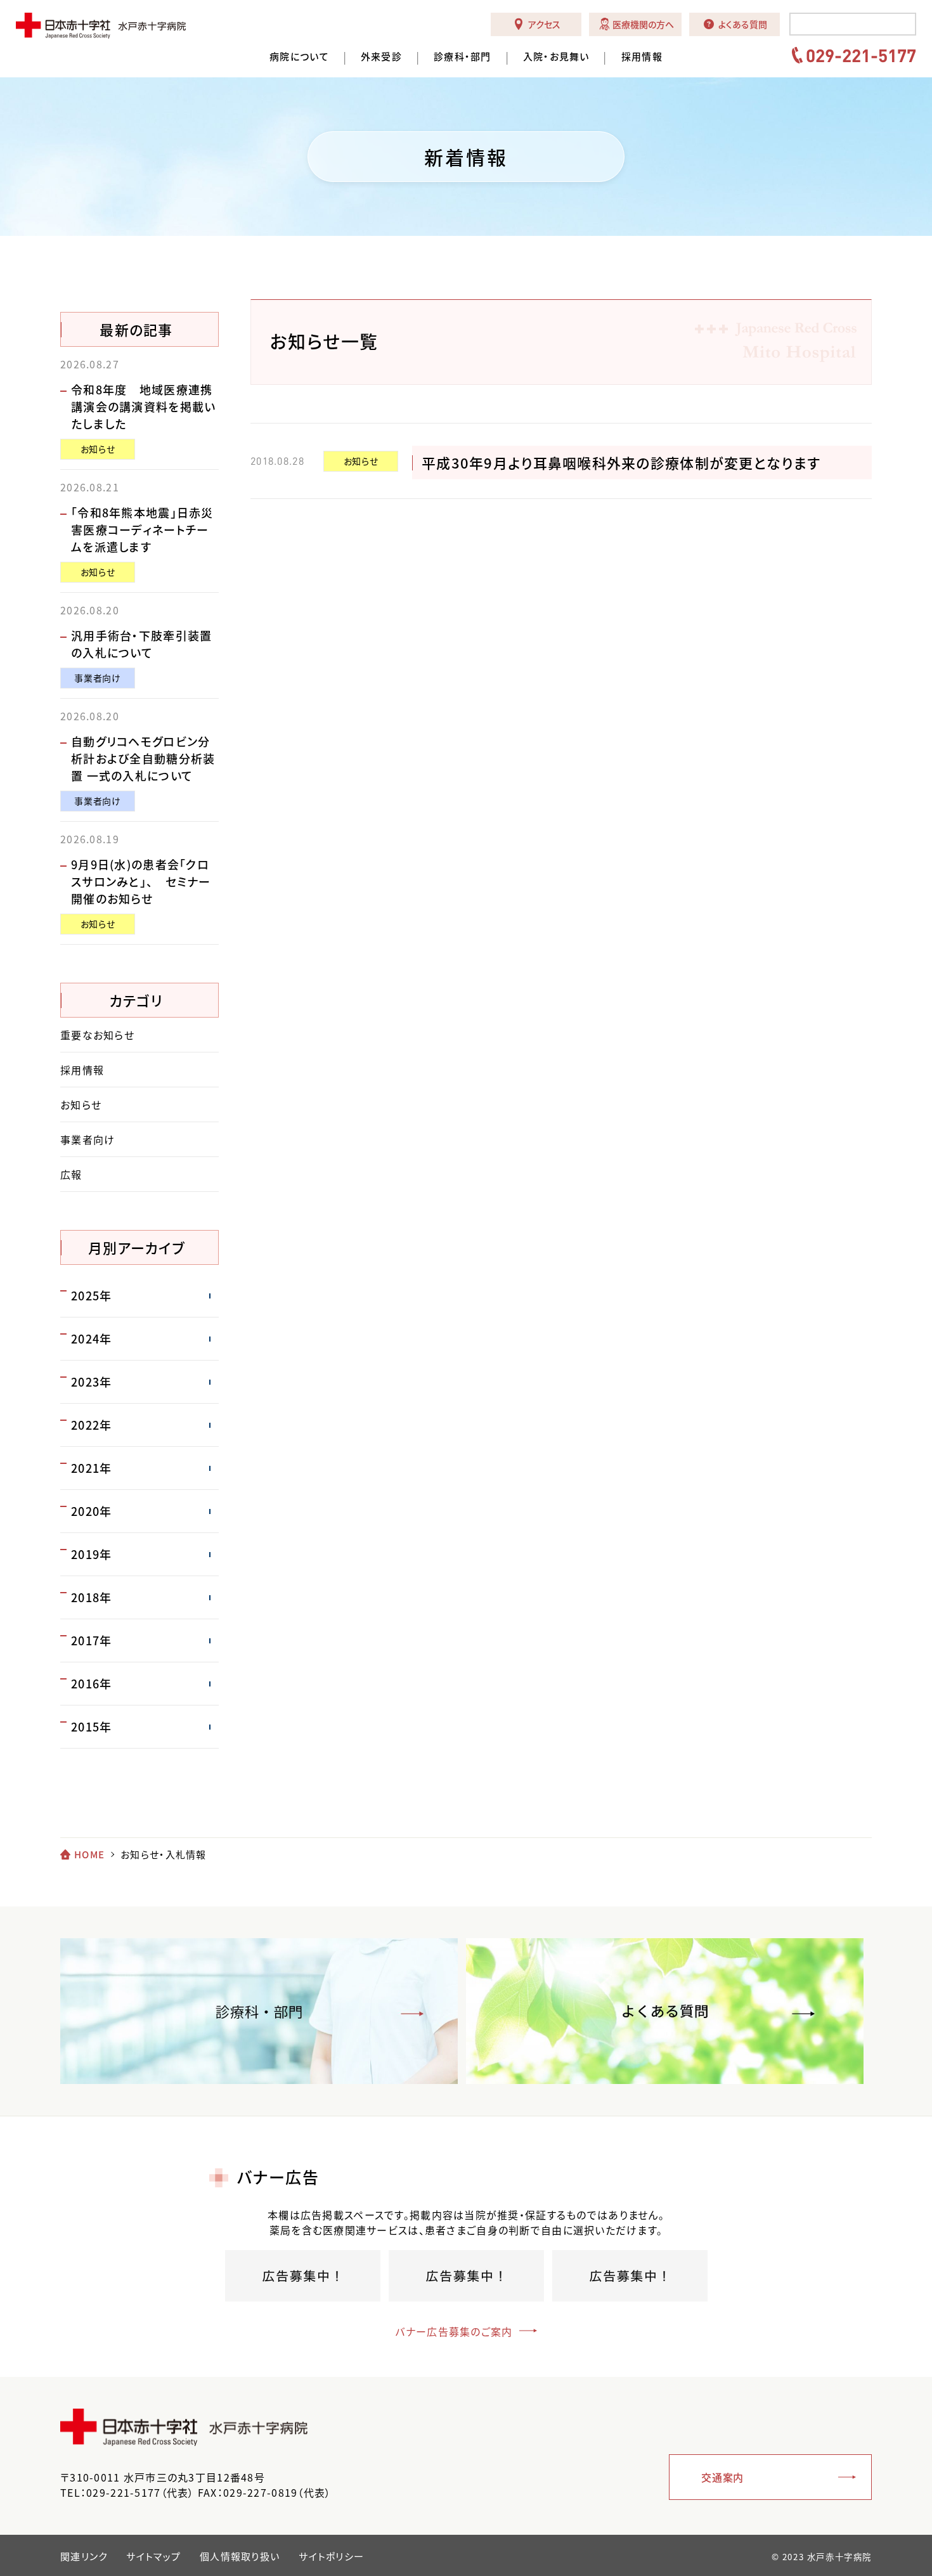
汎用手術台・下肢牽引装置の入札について (141, 644)
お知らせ (361, 461)
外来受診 (381, 57)
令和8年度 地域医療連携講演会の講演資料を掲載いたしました (143, 407)
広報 (71, 1174)
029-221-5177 (861, 55)
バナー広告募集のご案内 (454, 2331)
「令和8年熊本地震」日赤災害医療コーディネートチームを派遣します (142, 530)
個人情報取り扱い (240, 2556)
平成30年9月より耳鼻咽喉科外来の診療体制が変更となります (621, 463)
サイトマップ (153, 2556)
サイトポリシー (331, 2556)
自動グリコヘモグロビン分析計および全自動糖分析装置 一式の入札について (143, 759)
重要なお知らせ (97, 1035)
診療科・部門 (463, 57)
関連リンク (84, 2556)
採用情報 (642, 57)
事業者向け (97, 678)
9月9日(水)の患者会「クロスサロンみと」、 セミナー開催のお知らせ (141, 882)
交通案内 (722, 2477)
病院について (299, 57)
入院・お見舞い (556, 57)
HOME (89, 1854)
